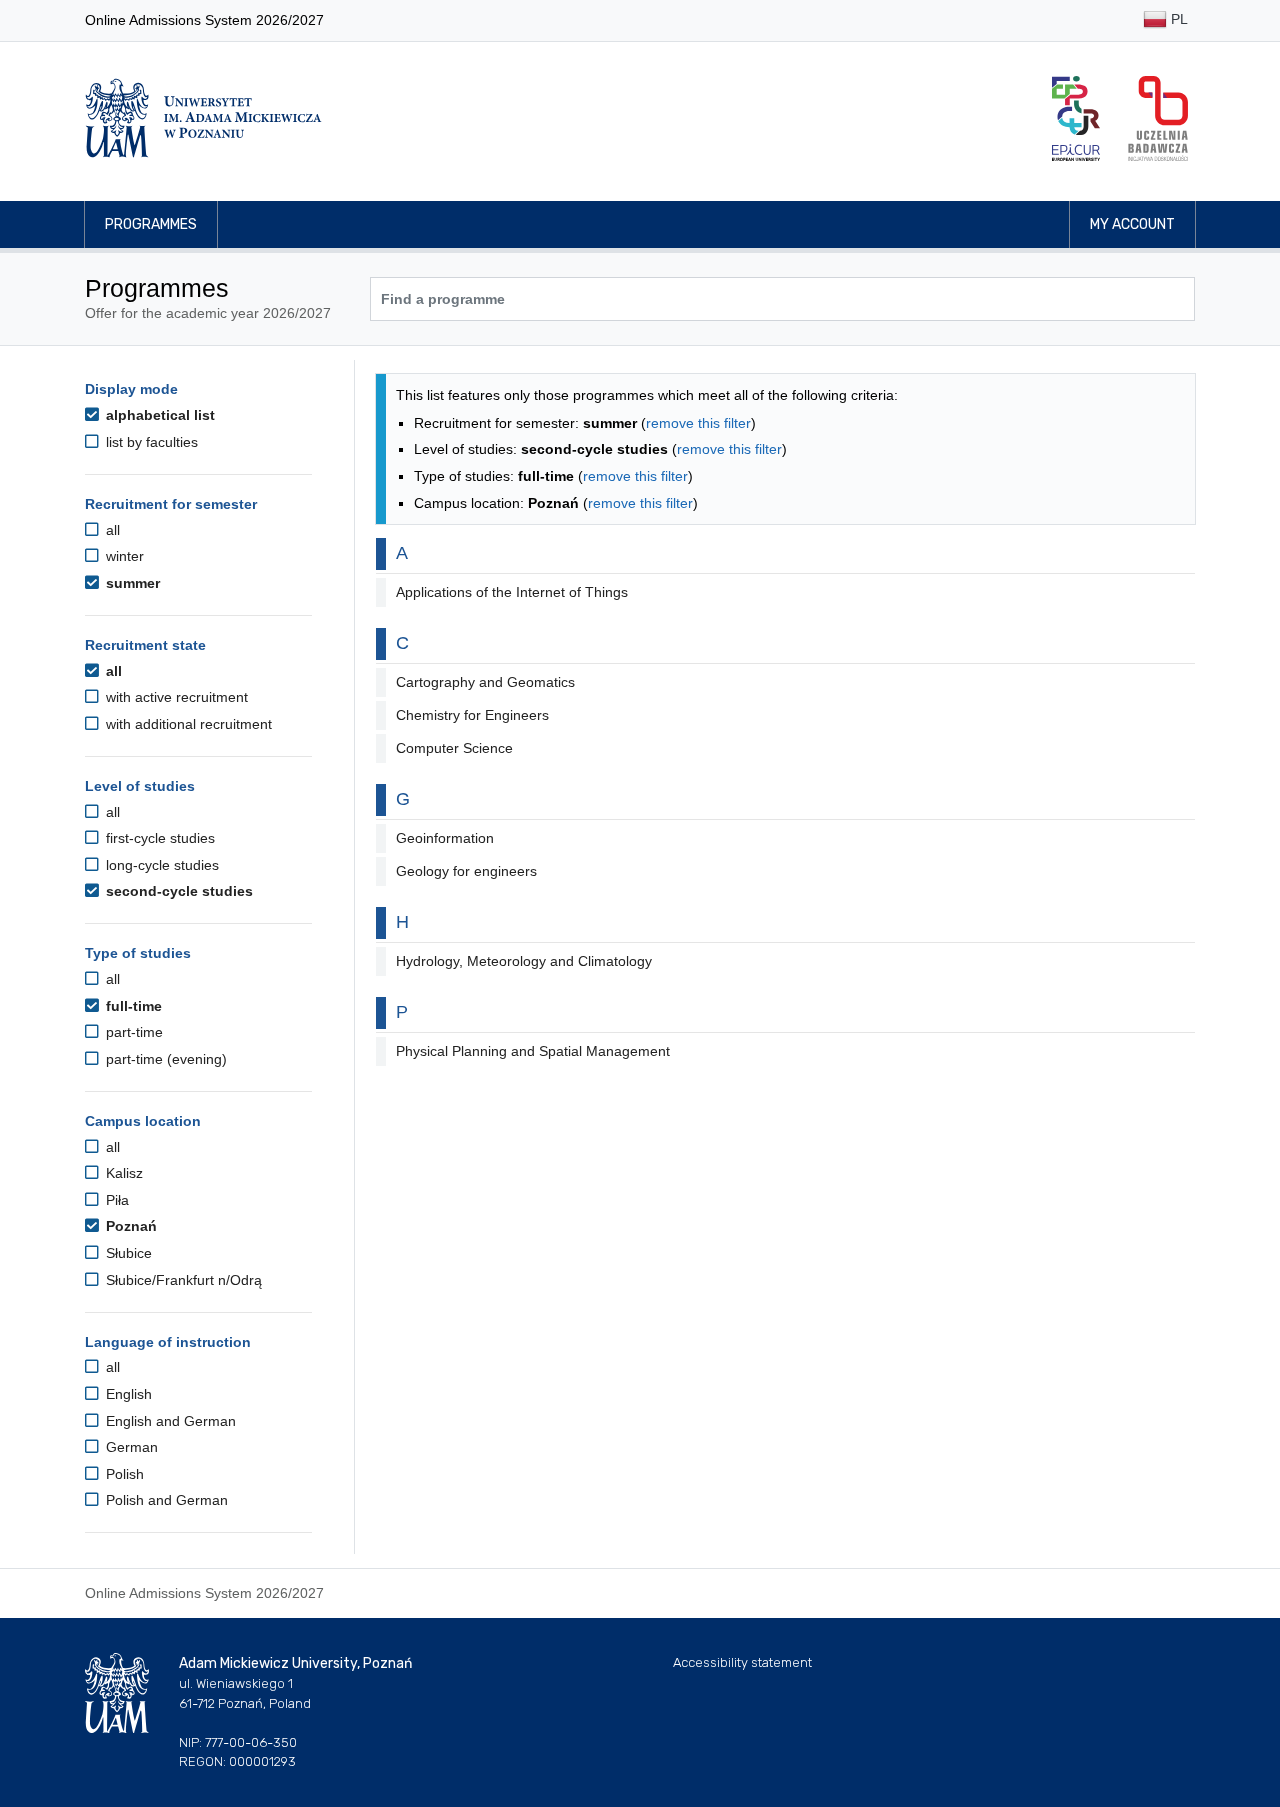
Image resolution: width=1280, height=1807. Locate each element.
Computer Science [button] (454, 748)
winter (123, 556)
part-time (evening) (164, 1059)
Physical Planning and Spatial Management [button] (533, 1051)
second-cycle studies (177, 891)
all (111, 530)
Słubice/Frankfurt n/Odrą (182, 1280)
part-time (132, 1032)
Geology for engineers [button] (466, 871)
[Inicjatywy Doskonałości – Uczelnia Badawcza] (1158, 118)
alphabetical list (158, 415)
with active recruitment (175, 697)
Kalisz (122, 1173)
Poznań (129, 1226)
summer (131, 583)
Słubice (127, 1253)
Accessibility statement (742, 1662)
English (127, 1394)
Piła (115, 1200)
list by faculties (150, 442)
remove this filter (698, 423)
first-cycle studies (158, 838)
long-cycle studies (160, 865)
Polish (123, 1474)
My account (1132, 224)
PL (1177, 19)
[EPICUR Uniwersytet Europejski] (1076, 118)
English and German (169, 1421)
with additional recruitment (187, 724)
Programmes (151, 224)
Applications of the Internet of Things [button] (512, 592)
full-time (132, 1006)
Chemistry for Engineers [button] (472, 715)
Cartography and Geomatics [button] (485, 682)
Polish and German (165, 1500)
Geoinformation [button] (445, 838)
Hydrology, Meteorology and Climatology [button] (524, 961)
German (130, 1447)
